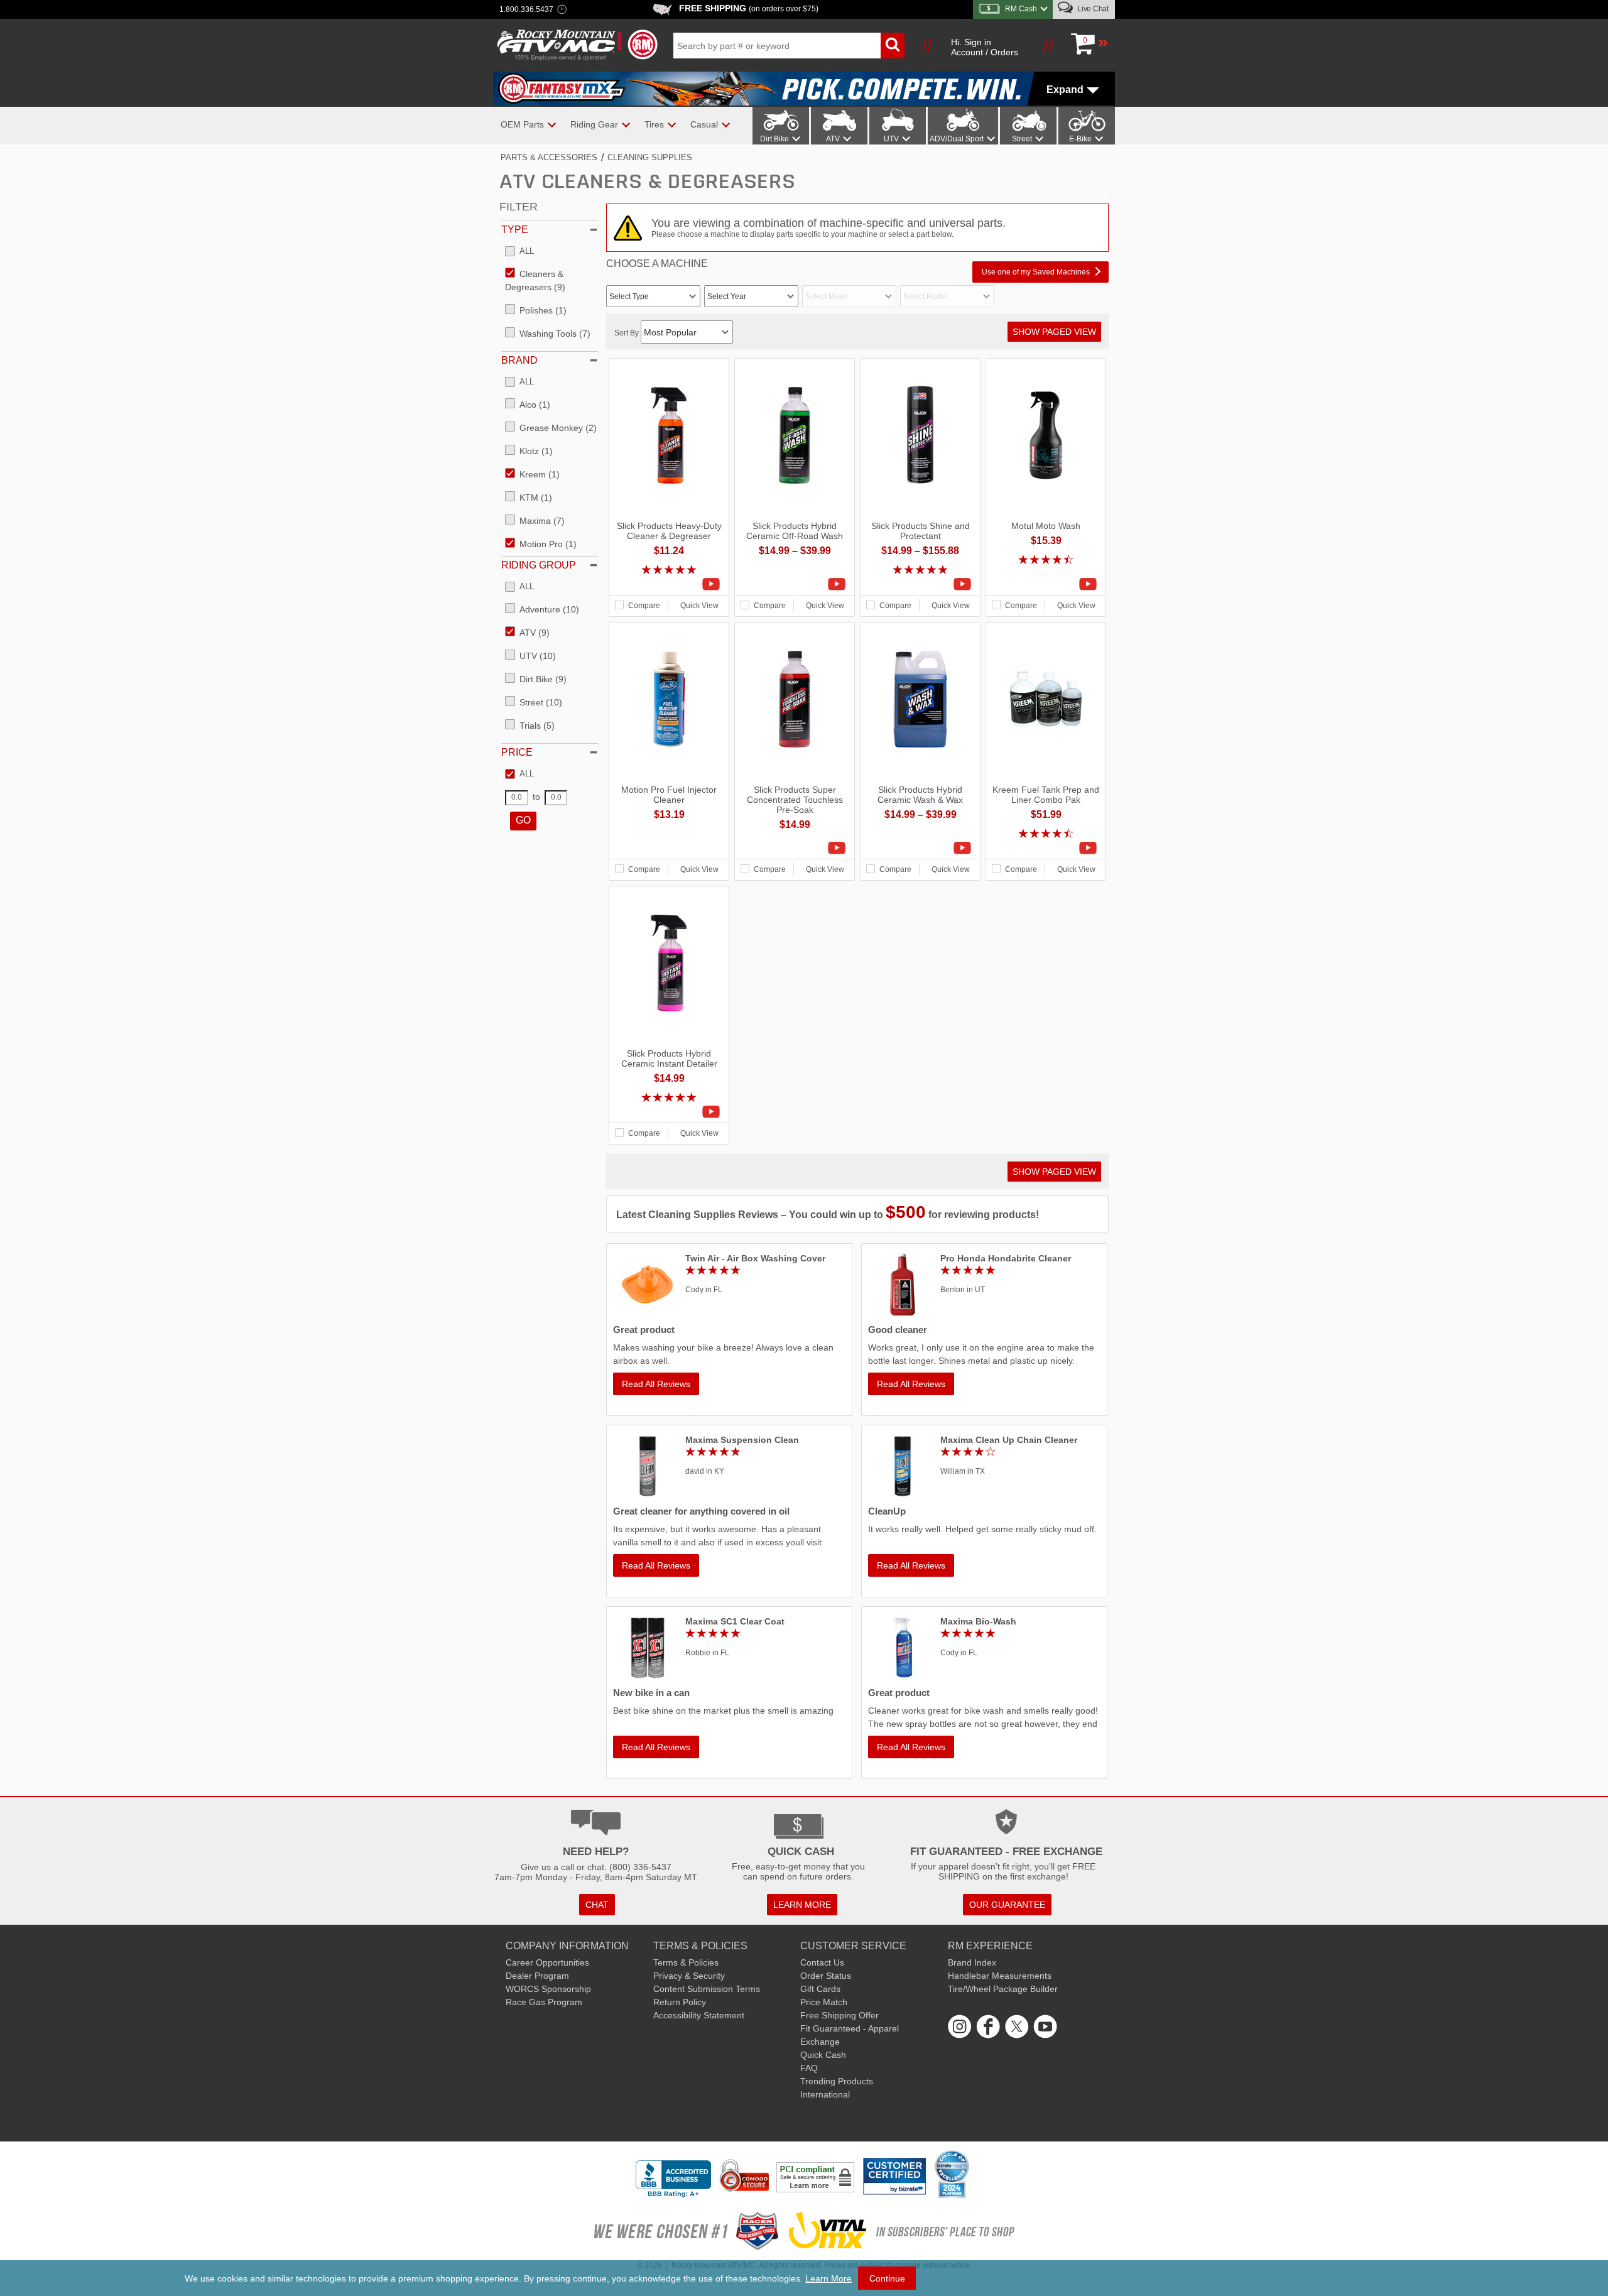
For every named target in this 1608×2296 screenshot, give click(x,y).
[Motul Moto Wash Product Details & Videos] (1046, 584)
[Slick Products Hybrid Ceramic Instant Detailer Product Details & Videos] (669, 1112)
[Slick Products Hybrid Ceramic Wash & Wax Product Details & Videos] (920, 848)
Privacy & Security (689, 1976)
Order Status (826, 1976)
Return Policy (680, 2002)
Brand (519, 360)
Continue (887, 2278)
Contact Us (822, 1962)
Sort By (627, 333)
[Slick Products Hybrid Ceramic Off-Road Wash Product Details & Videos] (795, 584)
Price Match (824, 2002)
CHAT (597, 1905)
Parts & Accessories (549, 157)
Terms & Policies (686, 1962)
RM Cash (1021, 9)
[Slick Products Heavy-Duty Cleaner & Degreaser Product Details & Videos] (669, 584)
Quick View (699, 606)
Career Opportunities (547, 1962)
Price (517, 752)
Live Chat (1092, 9)
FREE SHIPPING (749, 8)
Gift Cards (820, 1989)
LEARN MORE (802, 1905)
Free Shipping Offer (839, 2015)
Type (515, 230)
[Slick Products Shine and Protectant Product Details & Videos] (920, 584)
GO (523, 820)
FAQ (809, 2068)
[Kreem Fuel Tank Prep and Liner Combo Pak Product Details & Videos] (1046, 848)
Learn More (828, 2278)
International (825, 2094)
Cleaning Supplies (650, 157)
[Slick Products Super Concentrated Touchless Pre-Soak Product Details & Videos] (795, 848)
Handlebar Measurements (1000, 1976)
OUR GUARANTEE (1007, 1905)
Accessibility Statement (699, 2015)
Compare (644, 606)
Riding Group (539, 565)
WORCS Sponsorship (548, 1989)
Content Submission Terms (707, 1989)
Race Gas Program (544, 2002)
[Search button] (893, 46)
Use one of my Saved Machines (1036, 272)
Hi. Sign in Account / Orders (985, 47)
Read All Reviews (656, 1384)
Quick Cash (823, 2055)
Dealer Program (537, 1976)
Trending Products (837, 2081)
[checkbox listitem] (519, 252)
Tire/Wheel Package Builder (1003, 1989)
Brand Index (972, 1962)
